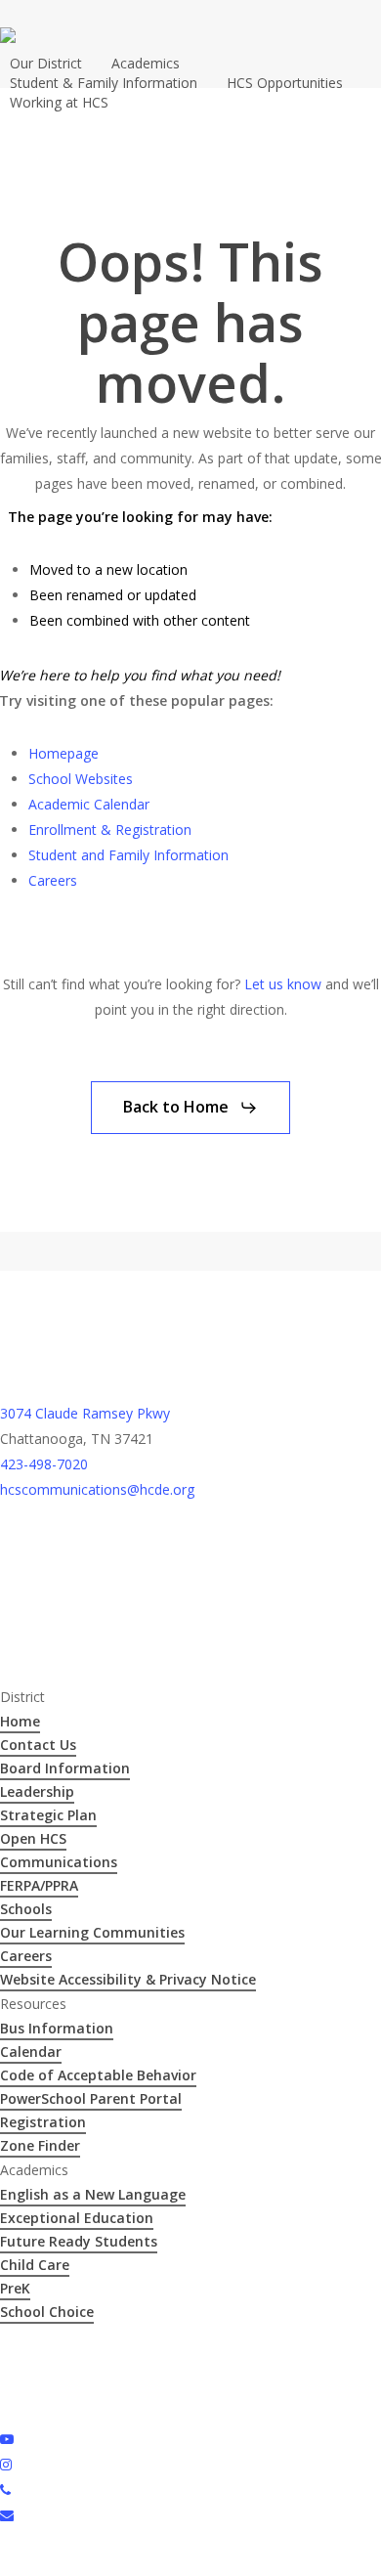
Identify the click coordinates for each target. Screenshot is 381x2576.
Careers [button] (26, 1956)
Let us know (283, 984)
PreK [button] (15, 2288)
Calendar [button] (31, 2052)
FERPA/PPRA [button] (39, 1885)
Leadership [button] (37, 1791)
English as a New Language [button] (93, 2194)
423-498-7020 (44, 1464)
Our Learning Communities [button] (92, 1932)
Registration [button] (43, 2122)
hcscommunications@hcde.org (97, 1489)
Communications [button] (59, 1862)
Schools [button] (26, 1909)
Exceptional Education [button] (77, 2218)
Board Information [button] (65, 1768)
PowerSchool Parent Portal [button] (91, 2098)
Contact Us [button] (38, 1745)
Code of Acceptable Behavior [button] (98, 2075)
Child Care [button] (35, 2265)
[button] (190, 1108)
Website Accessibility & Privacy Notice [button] (128, 1979)
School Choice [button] (47, 2312)
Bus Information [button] (57, 2028)
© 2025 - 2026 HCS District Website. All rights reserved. (173, 2336)
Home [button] (20, 1721)
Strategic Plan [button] (48, 1815)
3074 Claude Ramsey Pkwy (85, 1413)
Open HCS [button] (33, 1838)
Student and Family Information (128, 855)
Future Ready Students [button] (79, 2241)
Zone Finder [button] (40, 2145)
